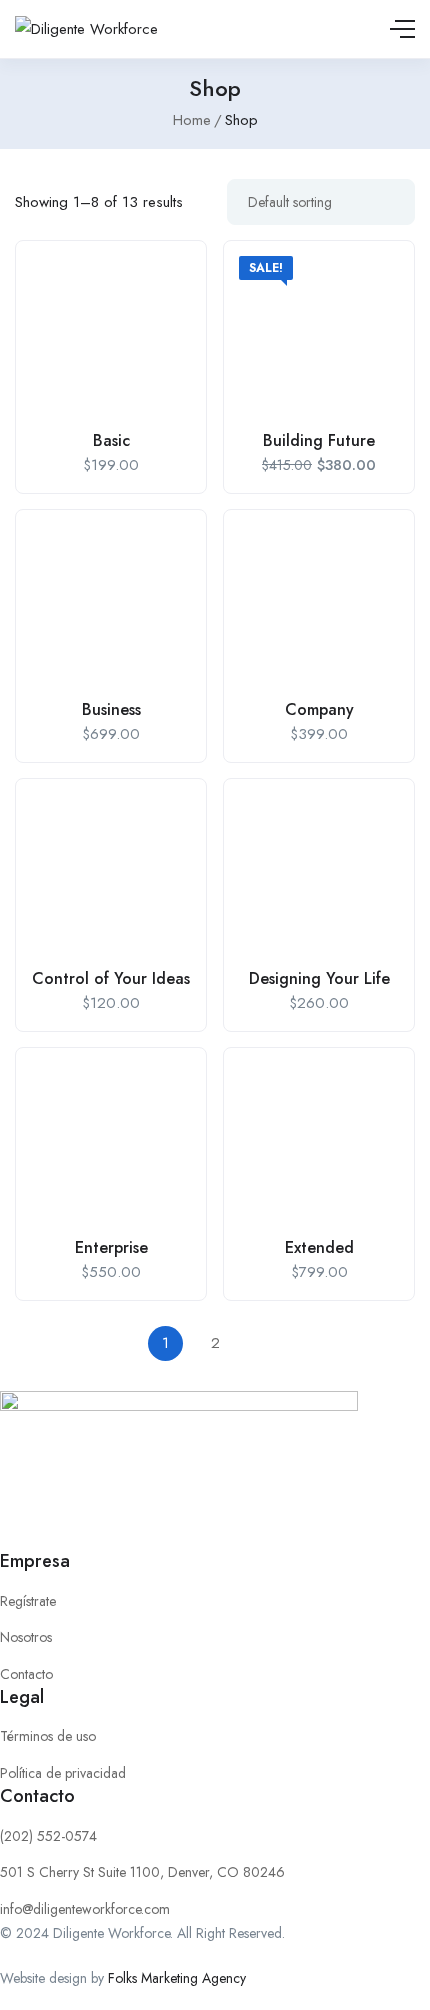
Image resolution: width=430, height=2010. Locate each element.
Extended (319, 1247)
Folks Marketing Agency (177, 1978)
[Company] (319, 605)
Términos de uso (48, 1736)
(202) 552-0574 (48, 1836)
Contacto (26, 1674)
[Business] (111, 605)
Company (319, 709)
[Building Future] (319, 336)
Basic (111, 440)
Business (111, 709)
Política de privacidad (63, 1773)
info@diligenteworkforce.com (85, 1909)
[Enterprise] (111, 1143)
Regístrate (28, 1601)
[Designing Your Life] (319, 874)
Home (192, 120)
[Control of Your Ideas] (111, 874)
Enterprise (111, 1247)
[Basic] (111, 336)
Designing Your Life (319, 978)
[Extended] (319, 1143)
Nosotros (26, 1637)
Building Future (319, 440)
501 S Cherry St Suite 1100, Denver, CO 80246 (142, 1872)
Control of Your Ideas (111, 978)
